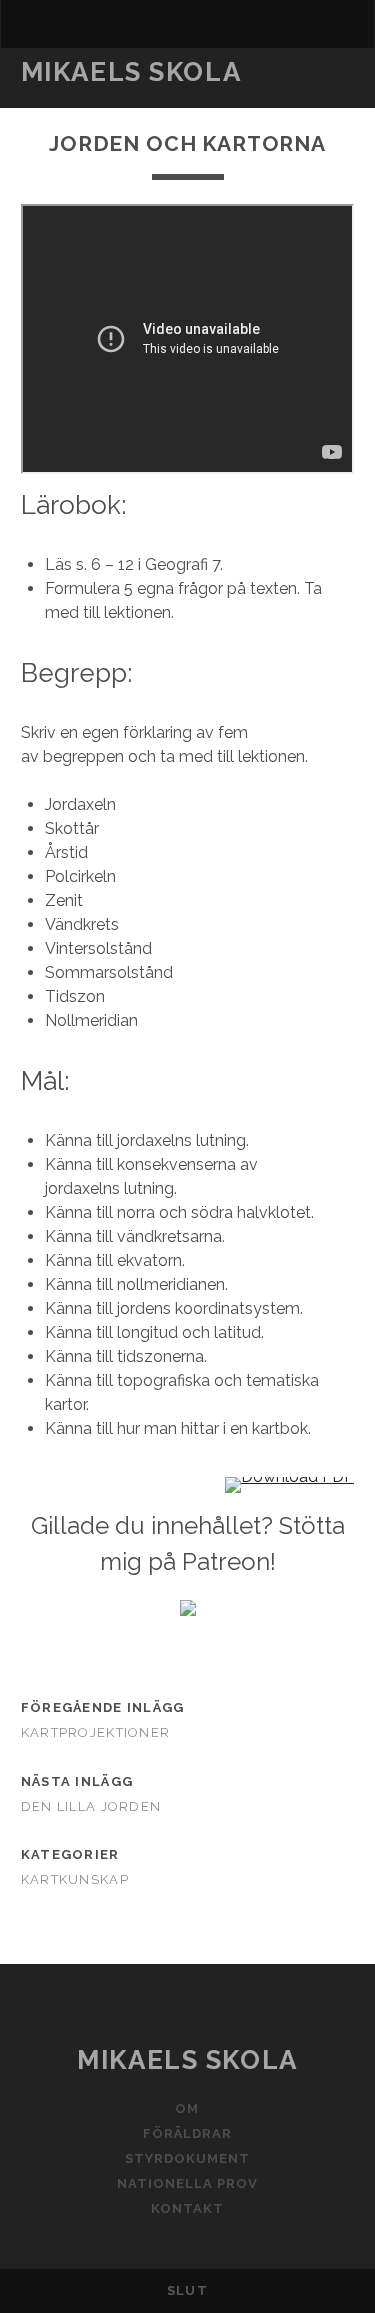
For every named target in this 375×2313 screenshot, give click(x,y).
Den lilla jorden (91, 1806)
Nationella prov (188, 2183)
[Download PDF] (289, 1476)
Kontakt (187, 2208)
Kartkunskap (75, 1879)
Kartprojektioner (95, 1732)
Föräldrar (187, 2133)
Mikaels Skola (131, 72)
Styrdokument (188, 2158)
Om (187, 2108)
